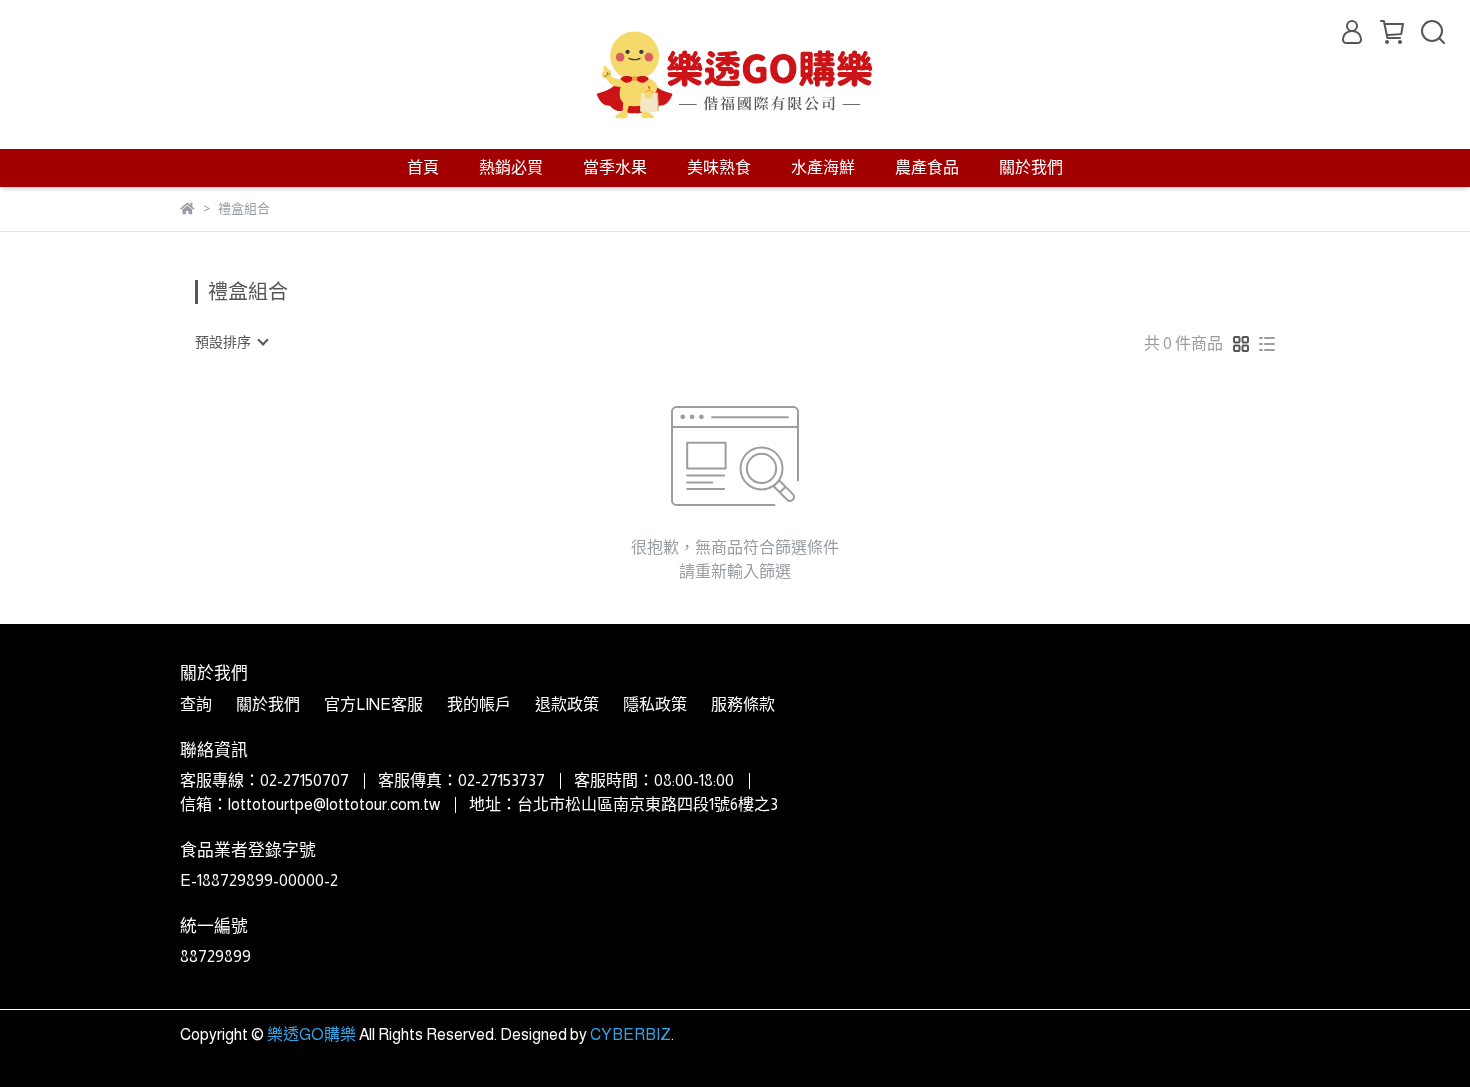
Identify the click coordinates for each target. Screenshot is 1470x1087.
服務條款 (743, 704)
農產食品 (927, 167)
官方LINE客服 (373, 704)
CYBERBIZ (630, 1034)
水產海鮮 (823, 167)
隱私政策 (655, 704)
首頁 (423, 167)
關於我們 (1031, 167)
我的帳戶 (479, 704)
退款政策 (567, 704)
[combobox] (231, 342)
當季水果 (615, 167)
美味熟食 (719, 167)
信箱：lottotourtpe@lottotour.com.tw (310, 804)
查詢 (196, 704)
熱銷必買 (511, 167)
